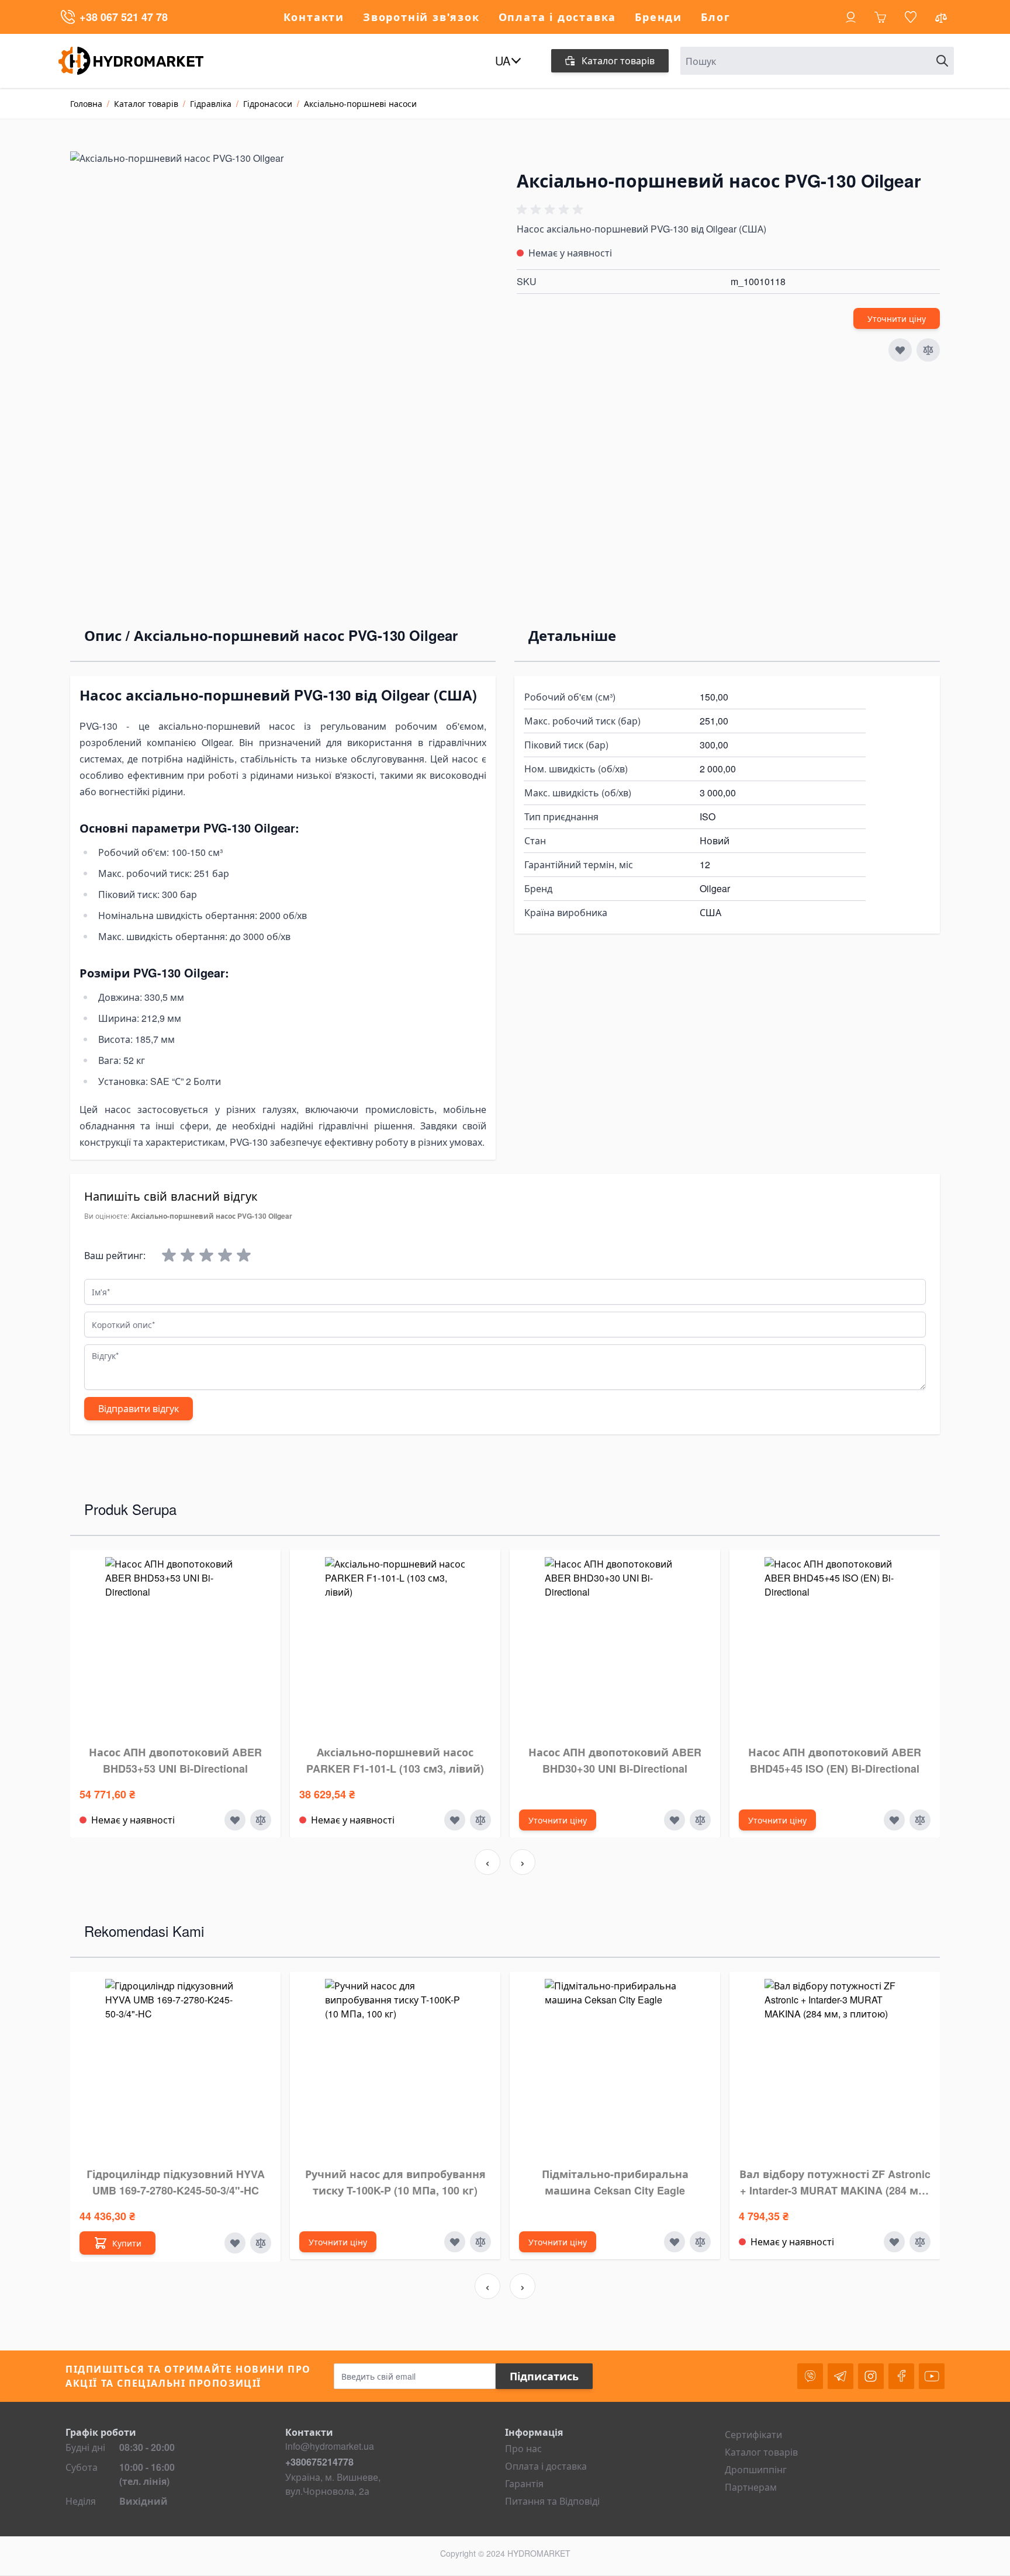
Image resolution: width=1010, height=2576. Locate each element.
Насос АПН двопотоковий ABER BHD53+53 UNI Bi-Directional (175, 1760)
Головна (86, 103)
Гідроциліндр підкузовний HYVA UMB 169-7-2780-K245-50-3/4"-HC (176, 2182)
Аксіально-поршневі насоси (360, 103)
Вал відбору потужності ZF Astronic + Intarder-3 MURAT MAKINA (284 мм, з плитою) (835, 2183)
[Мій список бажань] (911, 17)
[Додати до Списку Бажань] (900, 350)
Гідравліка (211, 103)
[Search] (942, 61)
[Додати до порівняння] (928, 350)
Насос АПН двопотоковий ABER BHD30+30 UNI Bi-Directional (615, 1760)
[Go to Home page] (141, 61)
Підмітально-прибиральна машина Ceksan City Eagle (615, 2182)
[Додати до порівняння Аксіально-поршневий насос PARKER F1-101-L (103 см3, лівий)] (480, 1820)
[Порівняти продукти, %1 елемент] (942, 20)
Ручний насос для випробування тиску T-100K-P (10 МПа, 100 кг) (395, 2182)
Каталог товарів (146, 103)
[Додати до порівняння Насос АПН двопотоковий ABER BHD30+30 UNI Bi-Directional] (700, 1820)
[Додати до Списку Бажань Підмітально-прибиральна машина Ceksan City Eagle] (675, 2242)
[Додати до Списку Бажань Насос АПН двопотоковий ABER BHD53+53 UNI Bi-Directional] (235, 1820)
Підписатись (544, 2376)
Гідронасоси (268, 103)
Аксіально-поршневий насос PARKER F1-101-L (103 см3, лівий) (395, 1760)
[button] (552, 210)
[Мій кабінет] (851, 17)
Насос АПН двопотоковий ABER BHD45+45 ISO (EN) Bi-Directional (835, 1760)
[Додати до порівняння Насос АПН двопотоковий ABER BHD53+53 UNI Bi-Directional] (261, 1820)
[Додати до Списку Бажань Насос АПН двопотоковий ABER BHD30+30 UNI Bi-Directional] (675, 1820)
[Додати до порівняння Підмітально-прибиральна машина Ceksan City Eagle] (700, 2242)
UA (503, 61)
